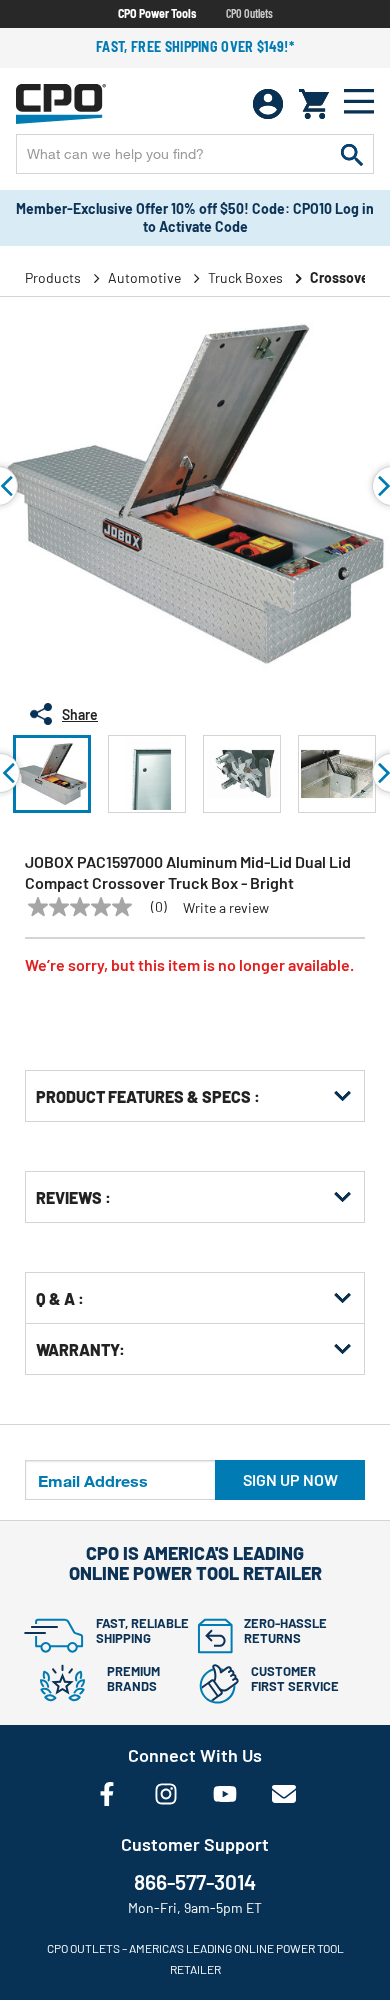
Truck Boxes (245, 277)
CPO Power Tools (157, 13)
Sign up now (290, 1479)
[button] (52, 774)
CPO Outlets (249, 13)
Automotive (144, 277)
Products (53, 277)
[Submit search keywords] (352, 154)
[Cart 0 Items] (314, 104)
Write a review (226, 908)
